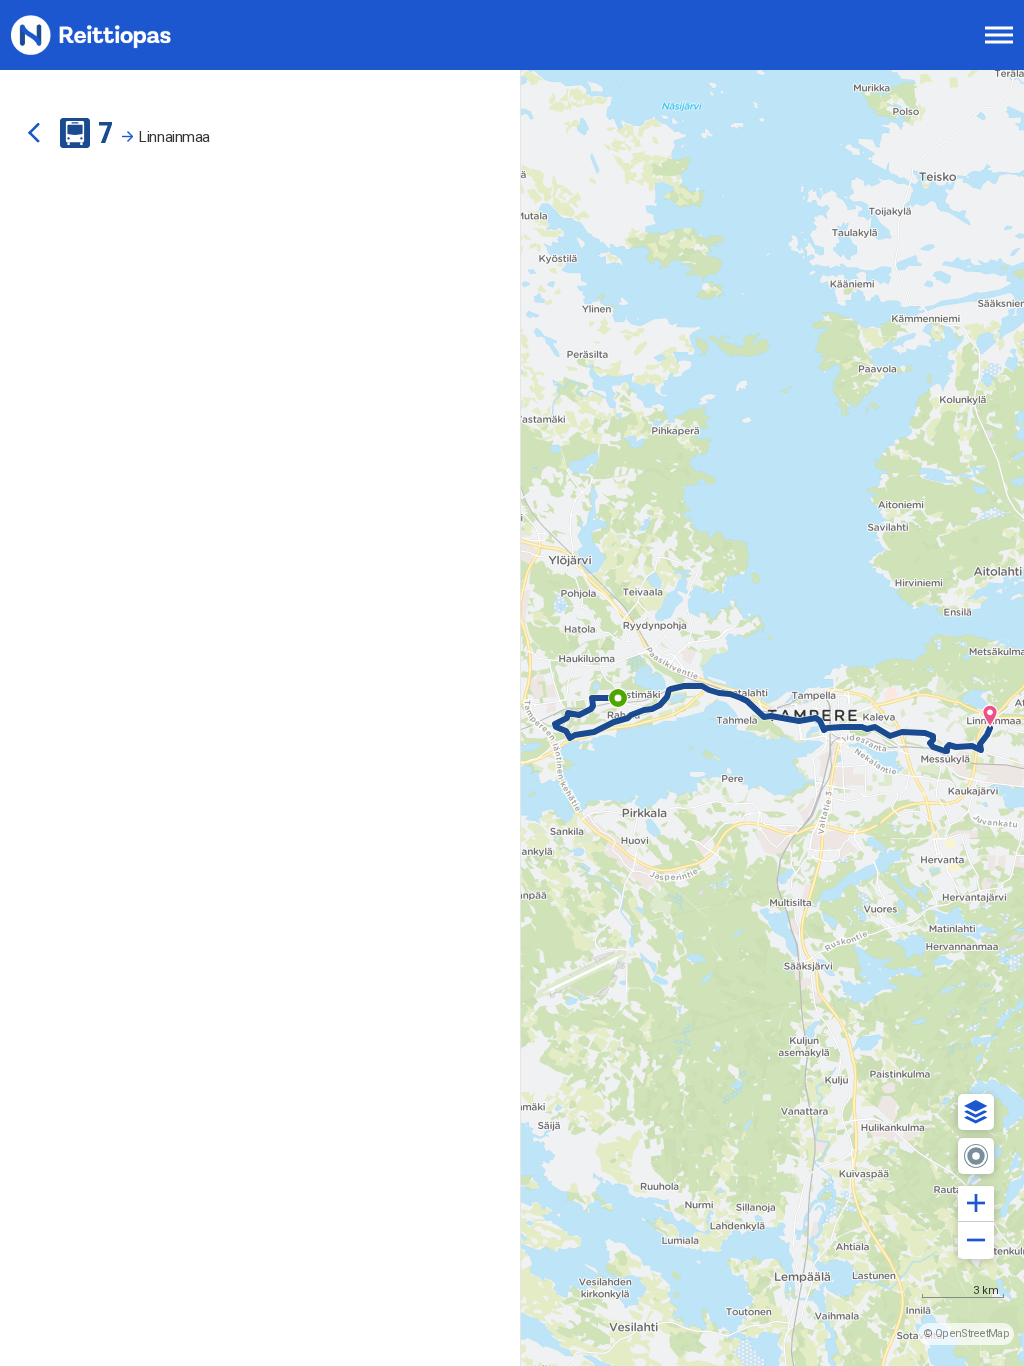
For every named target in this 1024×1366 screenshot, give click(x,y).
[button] (976, 1112)
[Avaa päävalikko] (999, 35)
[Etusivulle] (115, 35)
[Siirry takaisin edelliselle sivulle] (34, 133)
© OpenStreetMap (966, 1333)
